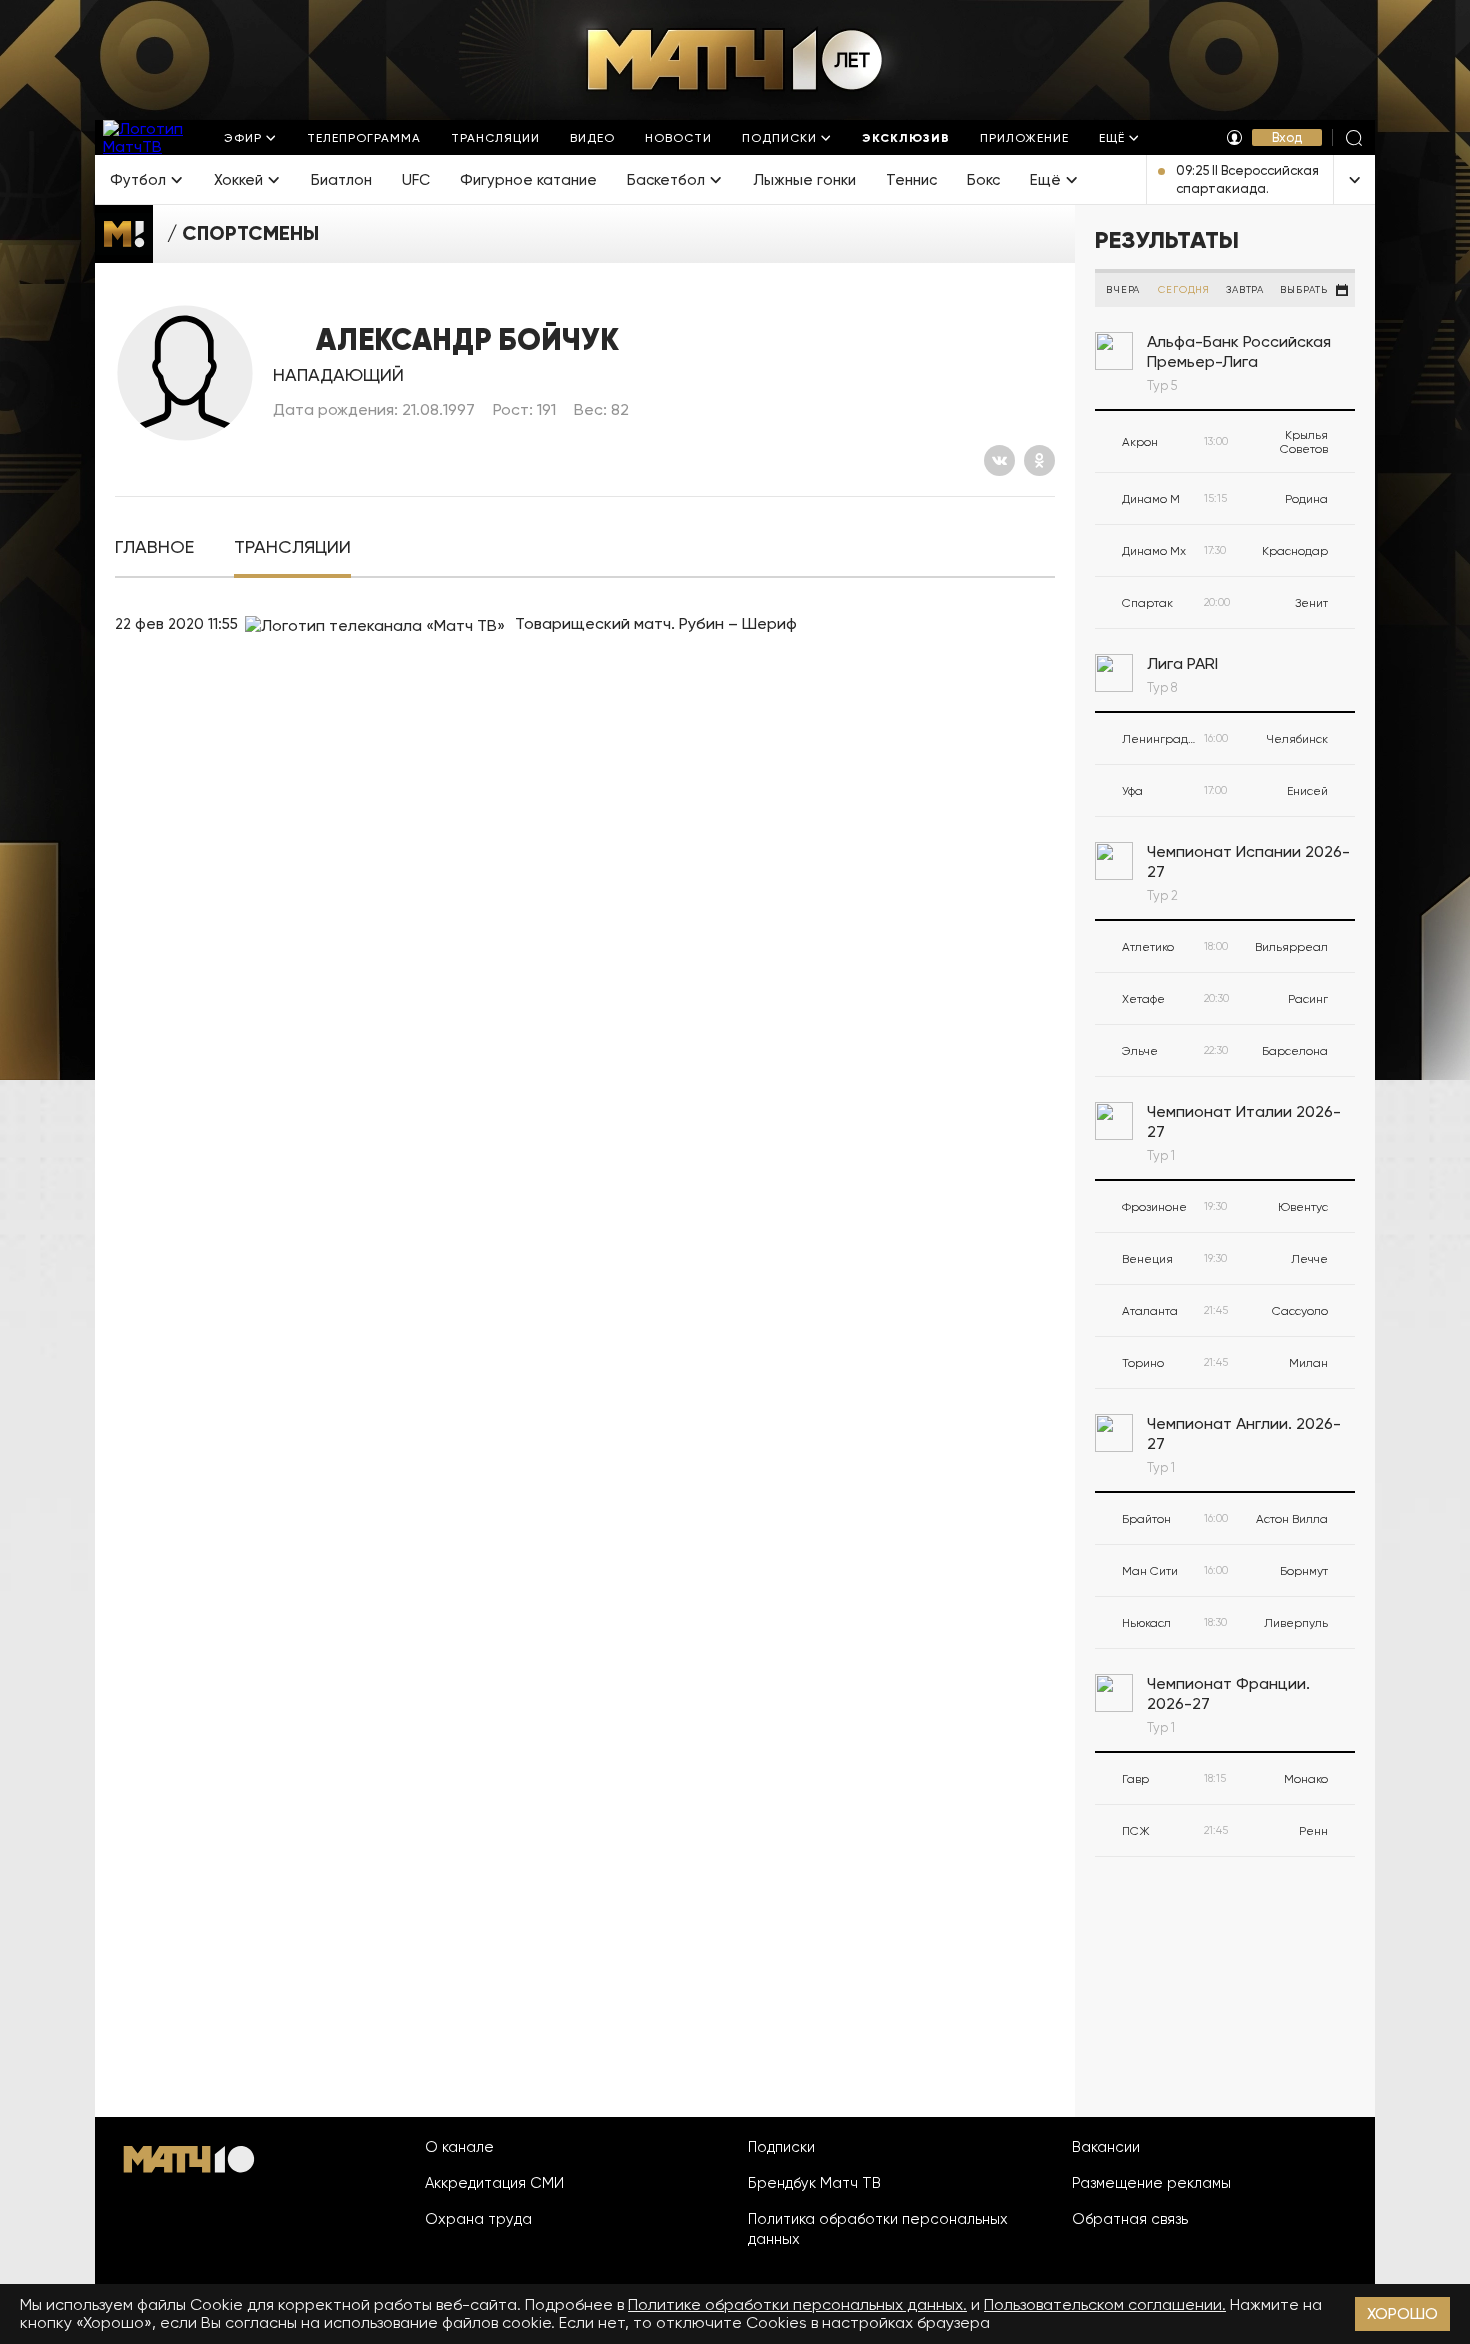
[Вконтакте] (999, 460)
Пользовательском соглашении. (1105, 2304)
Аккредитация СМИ (494, 2183)
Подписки (781, 2147)
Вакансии (1106, 2147)
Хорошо (1402, 2313)
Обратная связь (1130, 2219)
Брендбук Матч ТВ (814, 2183)
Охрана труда (478, 2219)
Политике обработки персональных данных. (797, 2304)
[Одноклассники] (1039, 460)
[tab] (154, 547)
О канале (459, 2147)
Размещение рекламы (1151, 2183)
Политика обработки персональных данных (878, 2229)
